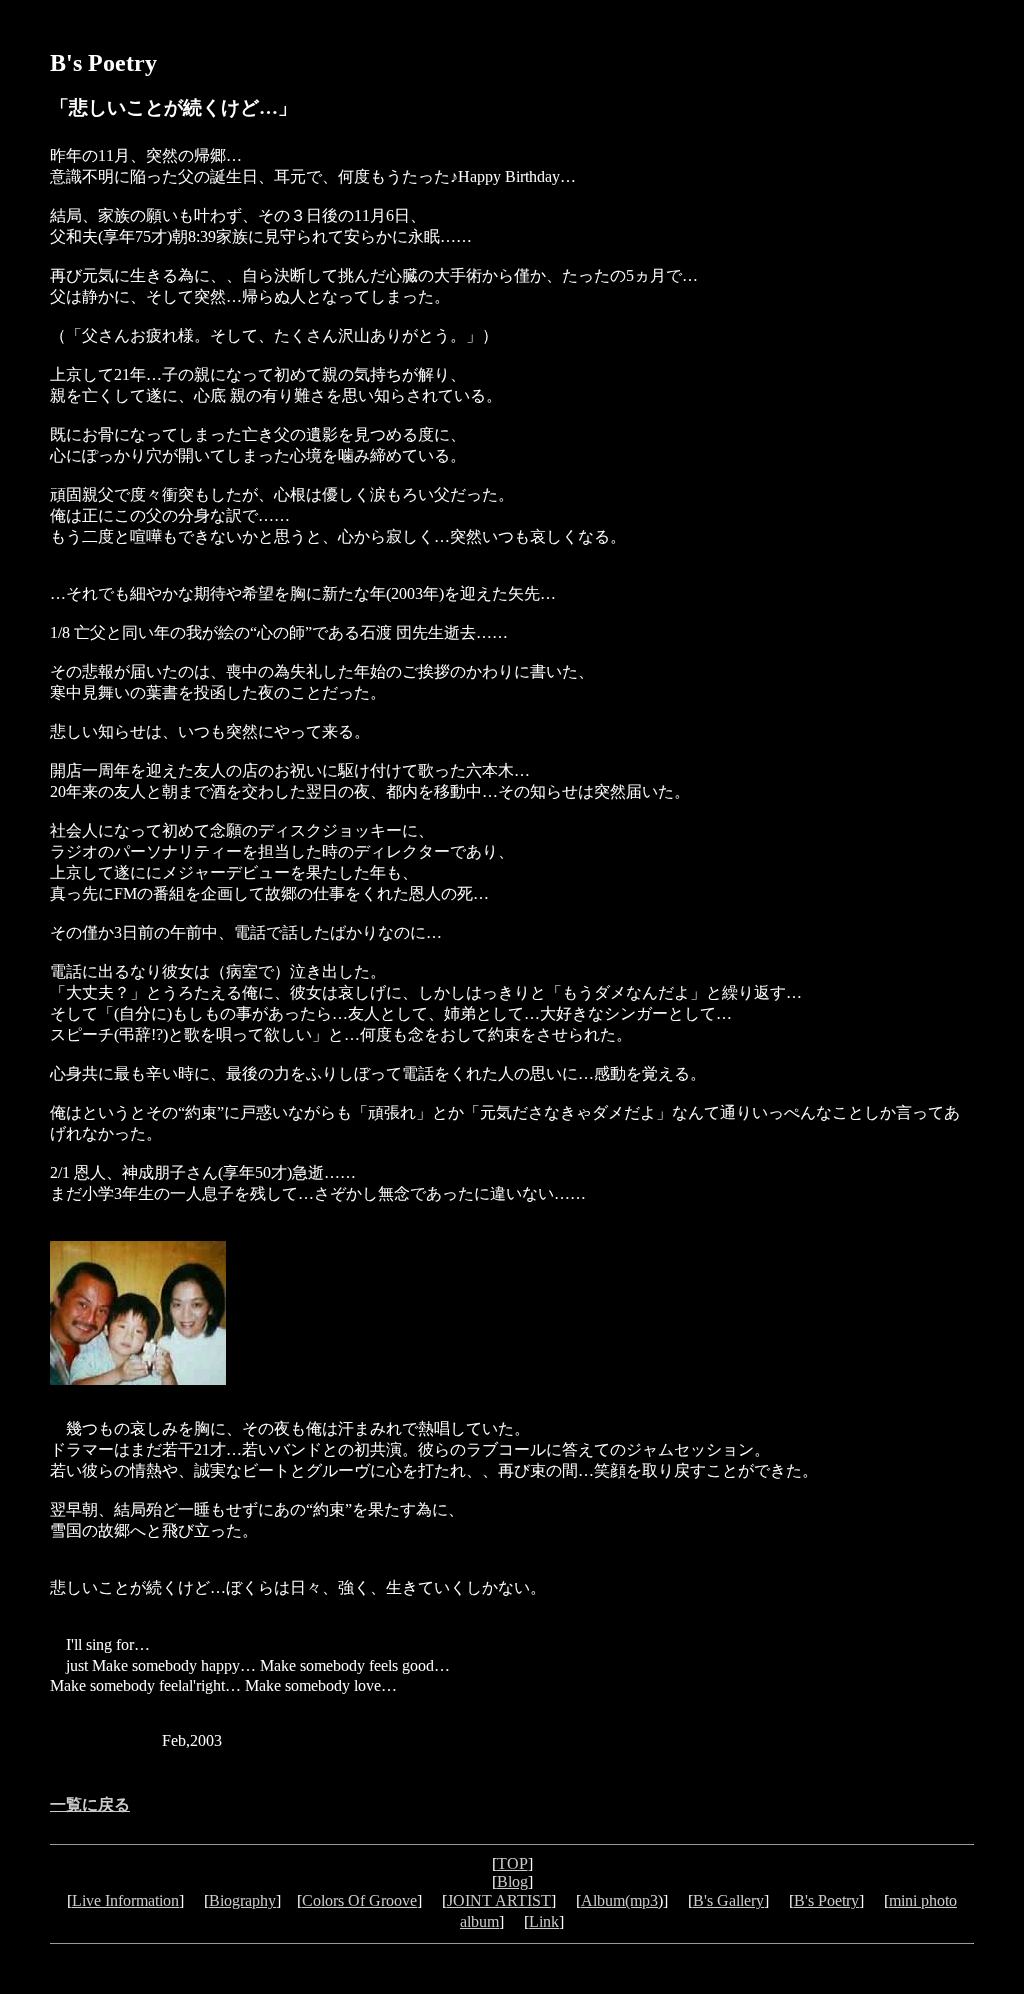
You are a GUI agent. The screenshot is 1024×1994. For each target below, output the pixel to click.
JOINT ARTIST (499, 1900)
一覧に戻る (90, 1804)
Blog (512, 1881)
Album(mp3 (619, 1900)
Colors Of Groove (359, 1900)
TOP (512, 1863)
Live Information (125, 1900)
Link (544, 1921)
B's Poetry (826, 1900)
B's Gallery (728, 1900)
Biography (242, 1900)
